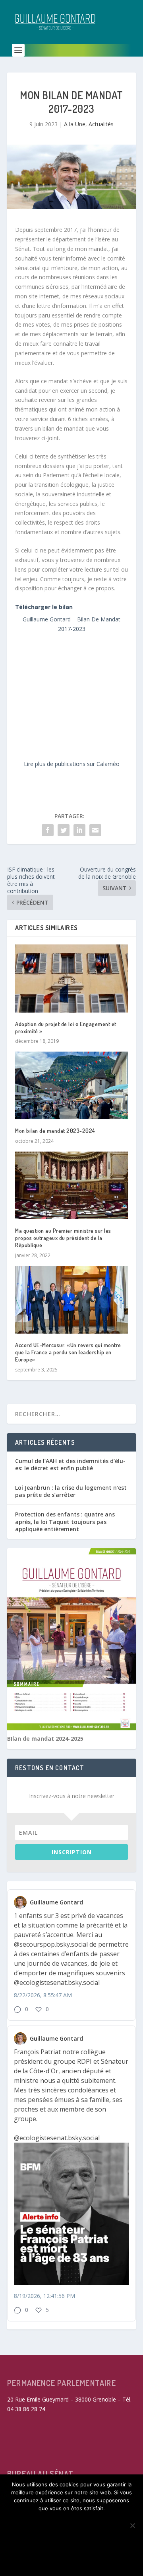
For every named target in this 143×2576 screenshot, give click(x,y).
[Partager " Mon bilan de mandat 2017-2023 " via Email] (95, 830)
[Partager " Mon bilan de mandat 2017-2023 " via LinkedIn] (79, 830)
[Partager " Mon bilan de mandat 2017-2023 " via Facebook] (48, 830)
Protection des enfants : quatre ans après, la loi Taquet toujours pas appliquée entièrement (65, 1521)
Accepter (71, 2522)
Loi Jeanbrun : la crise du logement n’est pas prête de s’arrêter (71, 1491)
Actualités (101, 124)
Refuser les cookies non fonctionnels (72, 2541)
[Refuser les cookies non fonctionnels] (132, 2525)
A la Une (75, 124)
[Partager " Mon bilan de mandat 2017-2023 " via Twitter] (64, 830)
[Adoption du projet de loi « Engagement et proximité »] (71, 978)
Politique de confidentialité (71, 2561)
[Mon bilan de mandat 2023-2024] (71, 1085)
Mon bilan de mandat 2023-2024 (55, 1131)
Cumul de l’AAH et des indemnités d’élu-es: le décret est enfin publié (70, 1464)
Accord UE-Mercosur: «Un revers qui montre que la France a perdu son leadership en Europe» (68, 1352)
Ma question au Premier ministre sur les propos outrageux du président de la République (63, 1238)
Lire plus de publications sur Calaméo (72, 764)
